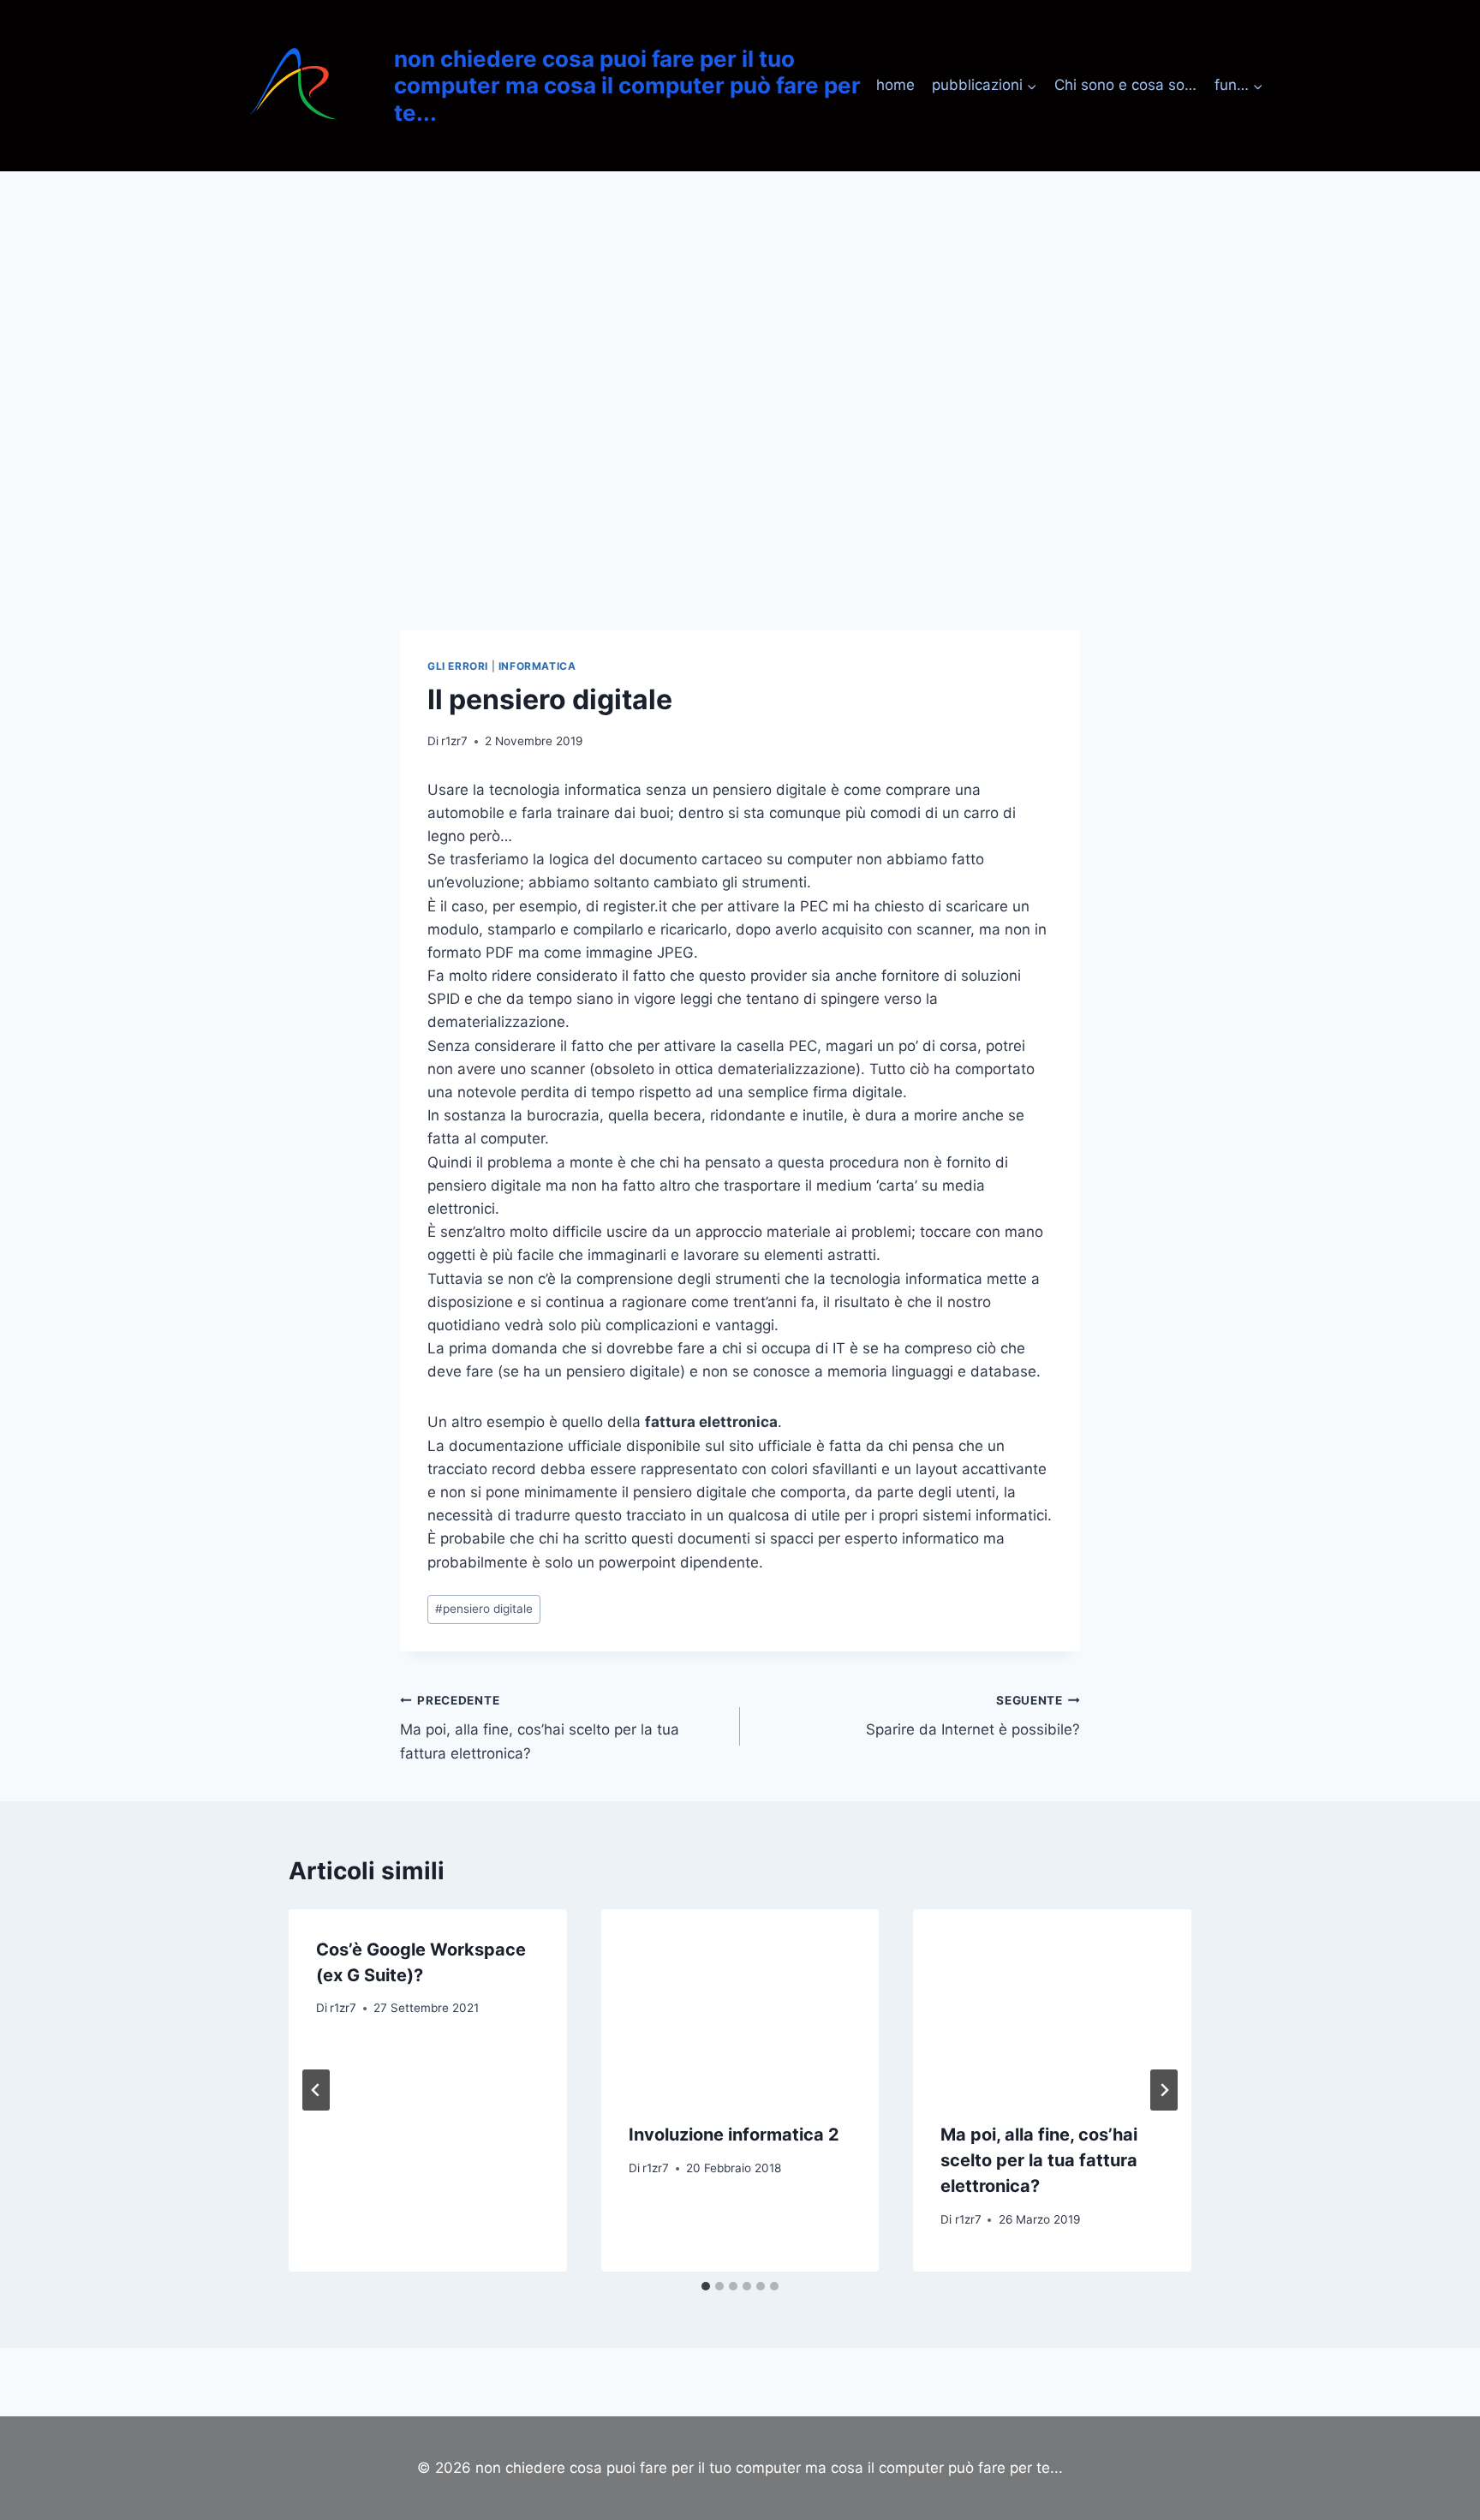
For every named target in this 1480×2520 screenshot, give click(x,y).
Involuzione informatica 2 (734, 2135)
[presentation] (740, 2002)
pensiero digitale (484, 1609)
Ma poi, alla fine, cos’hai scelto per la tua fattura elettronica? (540, 1728)
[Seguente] (1164, 2090)
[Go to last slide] (316, 2090)
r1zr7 (454, 741)
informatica (537, 666)
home (895, 85)
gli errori (458, 666)
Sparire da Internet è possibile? (973, 1716)
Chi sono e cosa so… (1125, 85)
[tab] (706, 2286)
